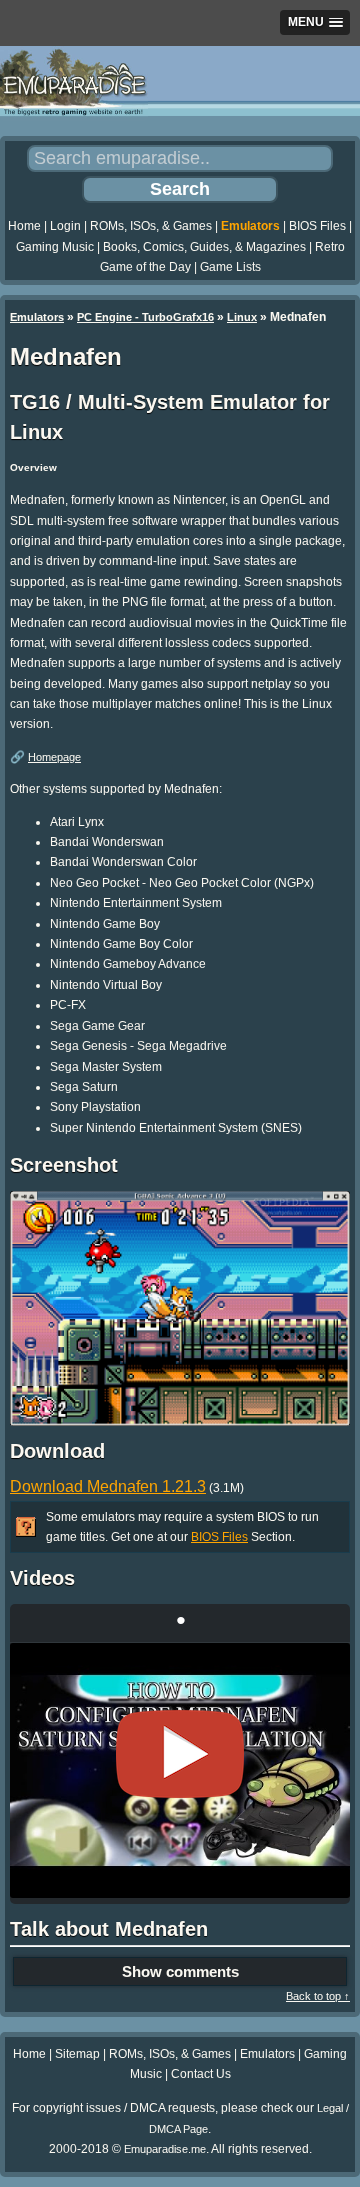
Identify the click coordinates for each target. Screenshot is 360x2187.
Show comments (180, 1971)
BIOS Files (317, 226)
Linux (242, 317)
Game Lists (230, 267)
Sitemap (77, 2054)
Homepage (54, 757)
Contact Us (201, 2074)
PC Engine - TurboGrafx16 (145, 317)
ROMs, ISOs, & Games (151, 226)
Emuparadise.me (165, 2149)
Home (24, 226)
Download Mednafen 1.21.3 (108, 1486)
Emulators (250, 226)
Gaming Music (55, 247)
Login (65, 226)
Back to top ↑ (318, 1996)
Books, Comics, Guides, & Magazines (204, 247)
